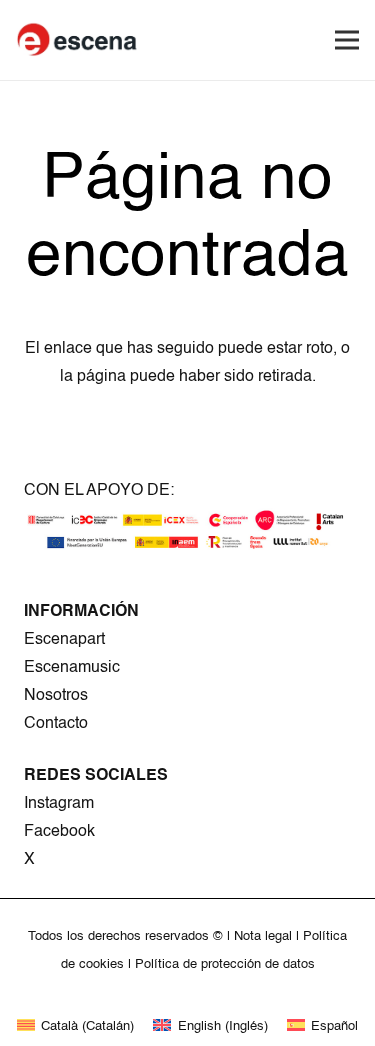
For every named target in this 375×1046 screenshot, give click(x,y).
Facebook (59, 832)
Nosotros (56, 696)
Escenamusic (72, 668)
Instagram (59, 804)
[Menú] (347, 40)
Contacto (56, 724)
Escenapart (64, 640)
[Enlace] (78, 40)
